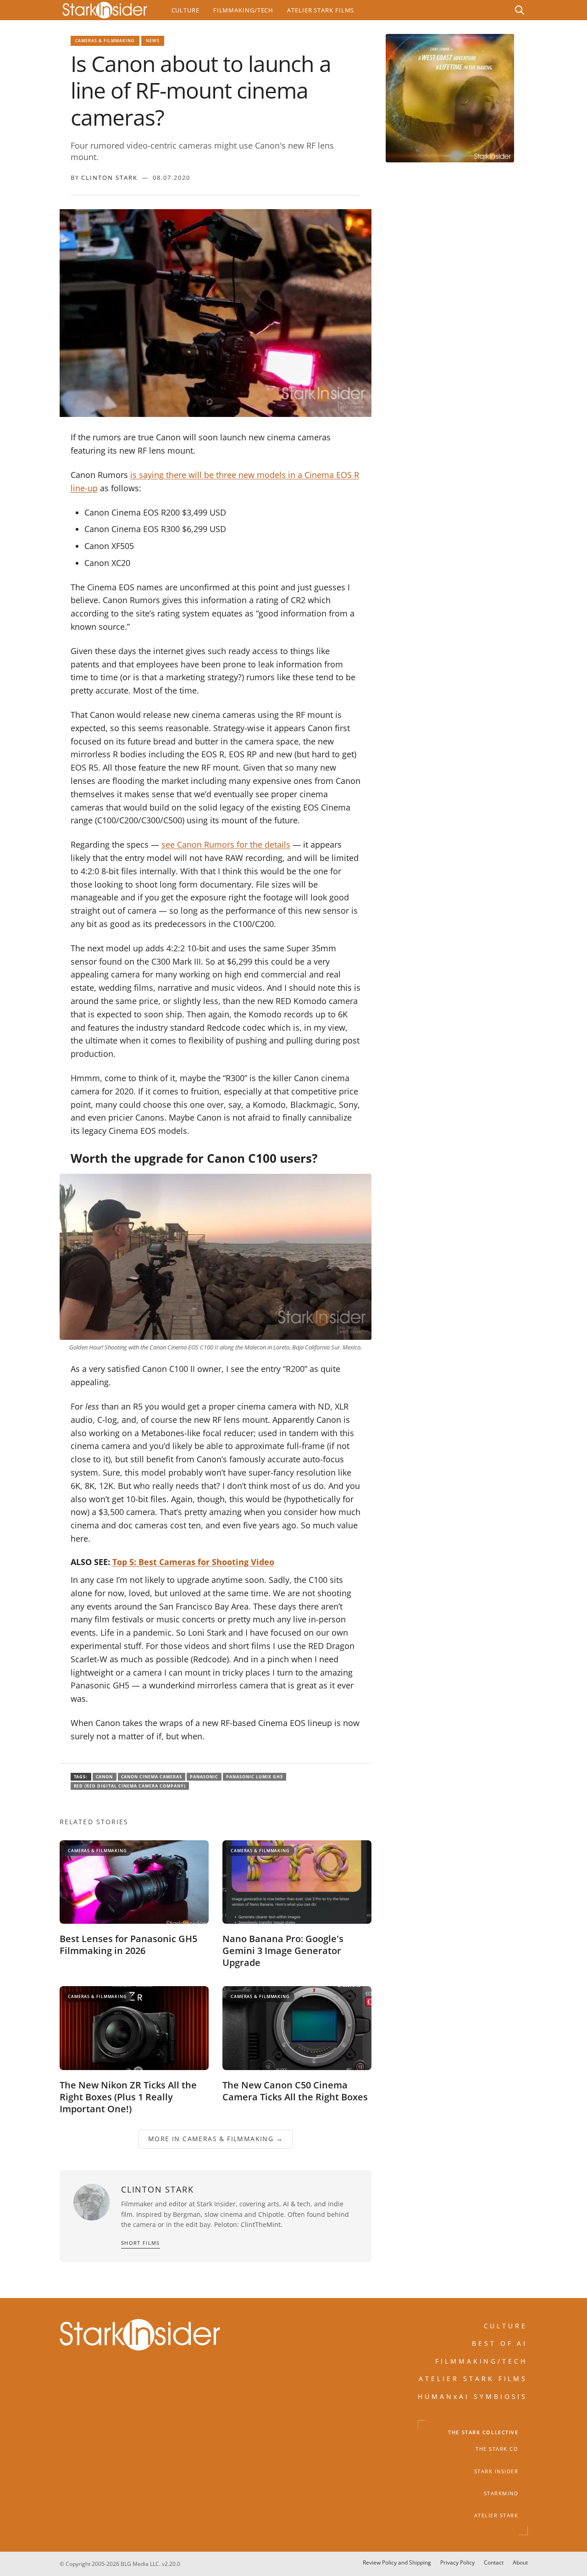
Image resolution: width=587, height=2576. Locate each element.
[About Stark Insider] (450, 98)
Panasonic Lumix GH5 (255, 1777)
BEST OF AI (500, 2344)
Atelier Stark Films (321, 10)
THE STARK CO (497, 2449)
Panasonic (204, 1777)
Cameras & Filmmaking (105, 41)
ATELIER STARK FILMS (473, 2379)
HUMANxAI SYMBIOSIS (473, 2396)
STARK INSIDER (496, 2471)
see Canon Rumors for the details (226, 844)
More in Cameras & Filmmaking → (216, 2139)
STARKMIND (501, 2493)
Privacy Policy (457, 2562)
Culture (186, 10)
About (520, 2562)
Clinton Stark (109, 178)
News (153, 41)
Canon (105, 1777)
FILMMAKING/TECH (482, 2361)
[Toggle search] (520, 10)
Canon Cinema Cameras (152, 1777)
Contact (494, 2562)
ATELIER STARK (496, 2515)
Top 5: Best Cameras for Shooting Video (193, 1562)
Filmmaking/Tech (243, 10)
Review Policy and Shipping (397, 2562)
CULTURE (506, 2326)
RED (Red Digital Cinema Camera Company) (130, 1786)
